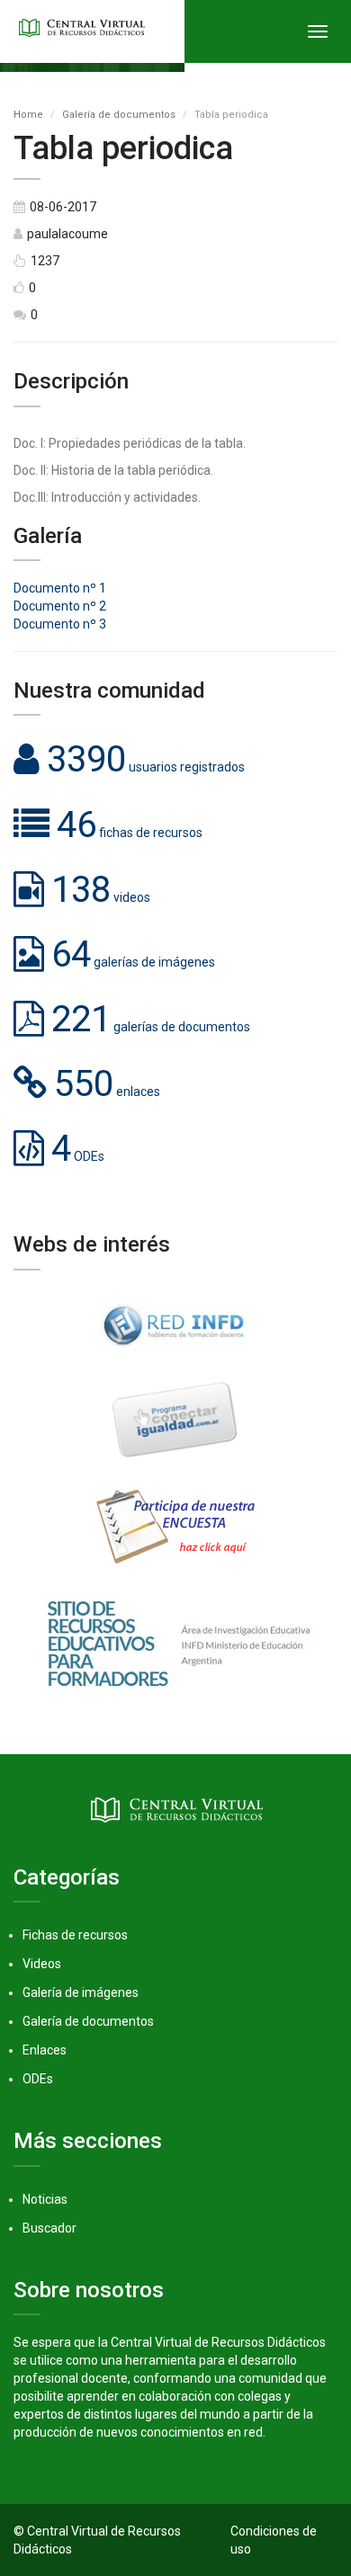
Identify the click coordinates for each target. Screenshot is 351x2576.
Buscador (49, 2228)
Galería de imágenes (81, 1992)
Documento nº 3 (60, 624)
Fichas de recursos (75, 1935)
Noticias (45, 2199)
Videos (42, 1964)
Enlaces (45, 2050)
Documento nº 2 (60, 606)
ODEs (38, 2079)
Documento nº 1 (60, 588)
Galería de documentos (119, 115)
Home (28, 115)
